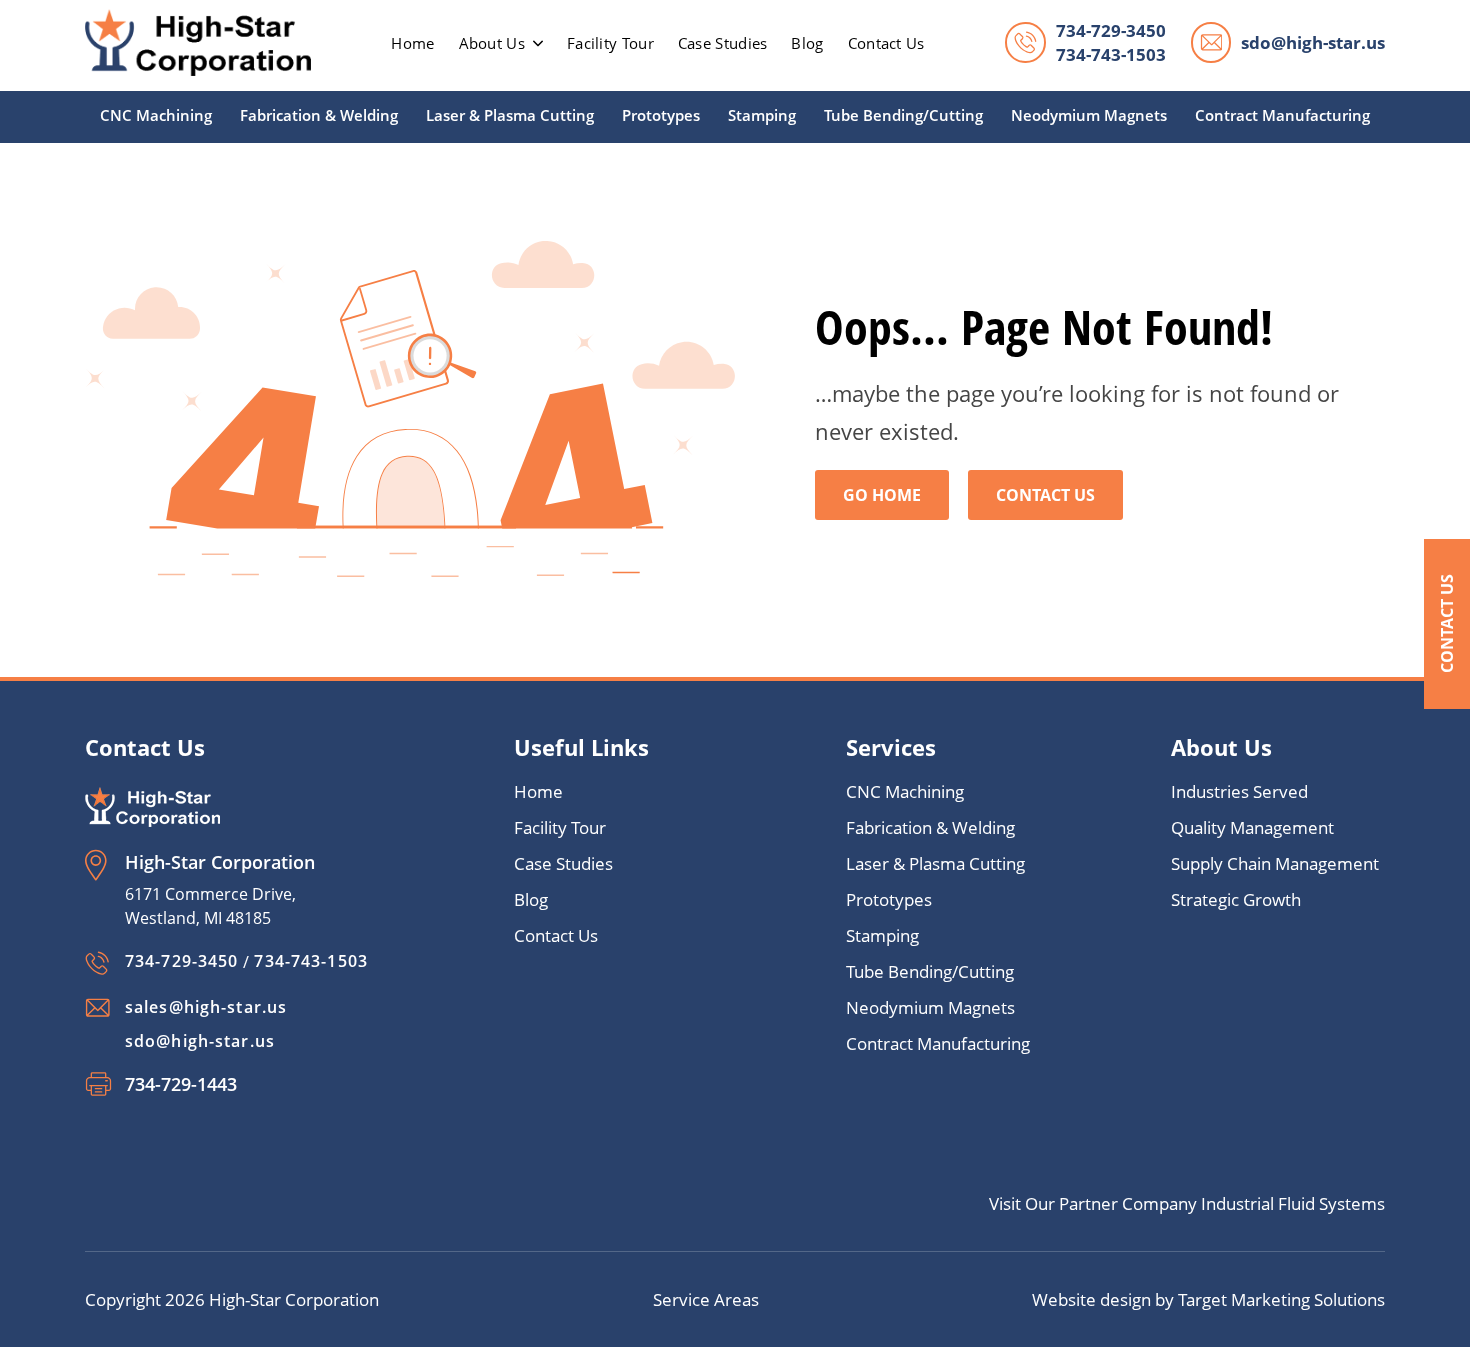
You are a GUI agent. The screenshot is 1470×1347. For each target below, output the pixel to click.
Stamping (762, 115)
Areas (736, 1299)
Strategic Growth (1236, 899)
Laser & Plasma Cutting (510, 115)
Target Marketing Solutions (1281, 1299)
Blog (807, 43)
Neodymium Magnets (1089, 115)
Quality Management (1252, 827)
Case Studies (723, 43)
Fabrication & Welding (319, 115)
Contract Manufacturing (1282, 115)
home (412, 43)
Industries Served (1239, 791)
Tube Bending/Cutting (903, 115)
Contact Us (1447, 623)
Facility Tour (610, 43)
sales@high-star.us (206, 1007)
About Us (492, 43)
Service (683, 1299)
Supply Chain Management (1275, 863)
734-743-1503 (1111, 54)
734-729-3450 (1111, 30)
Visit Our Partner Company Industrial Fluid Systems (1187, 1203)
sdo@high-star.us (1313, 42)
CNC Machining (156, 115)
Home (538, 791)
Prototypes (661, 115)
